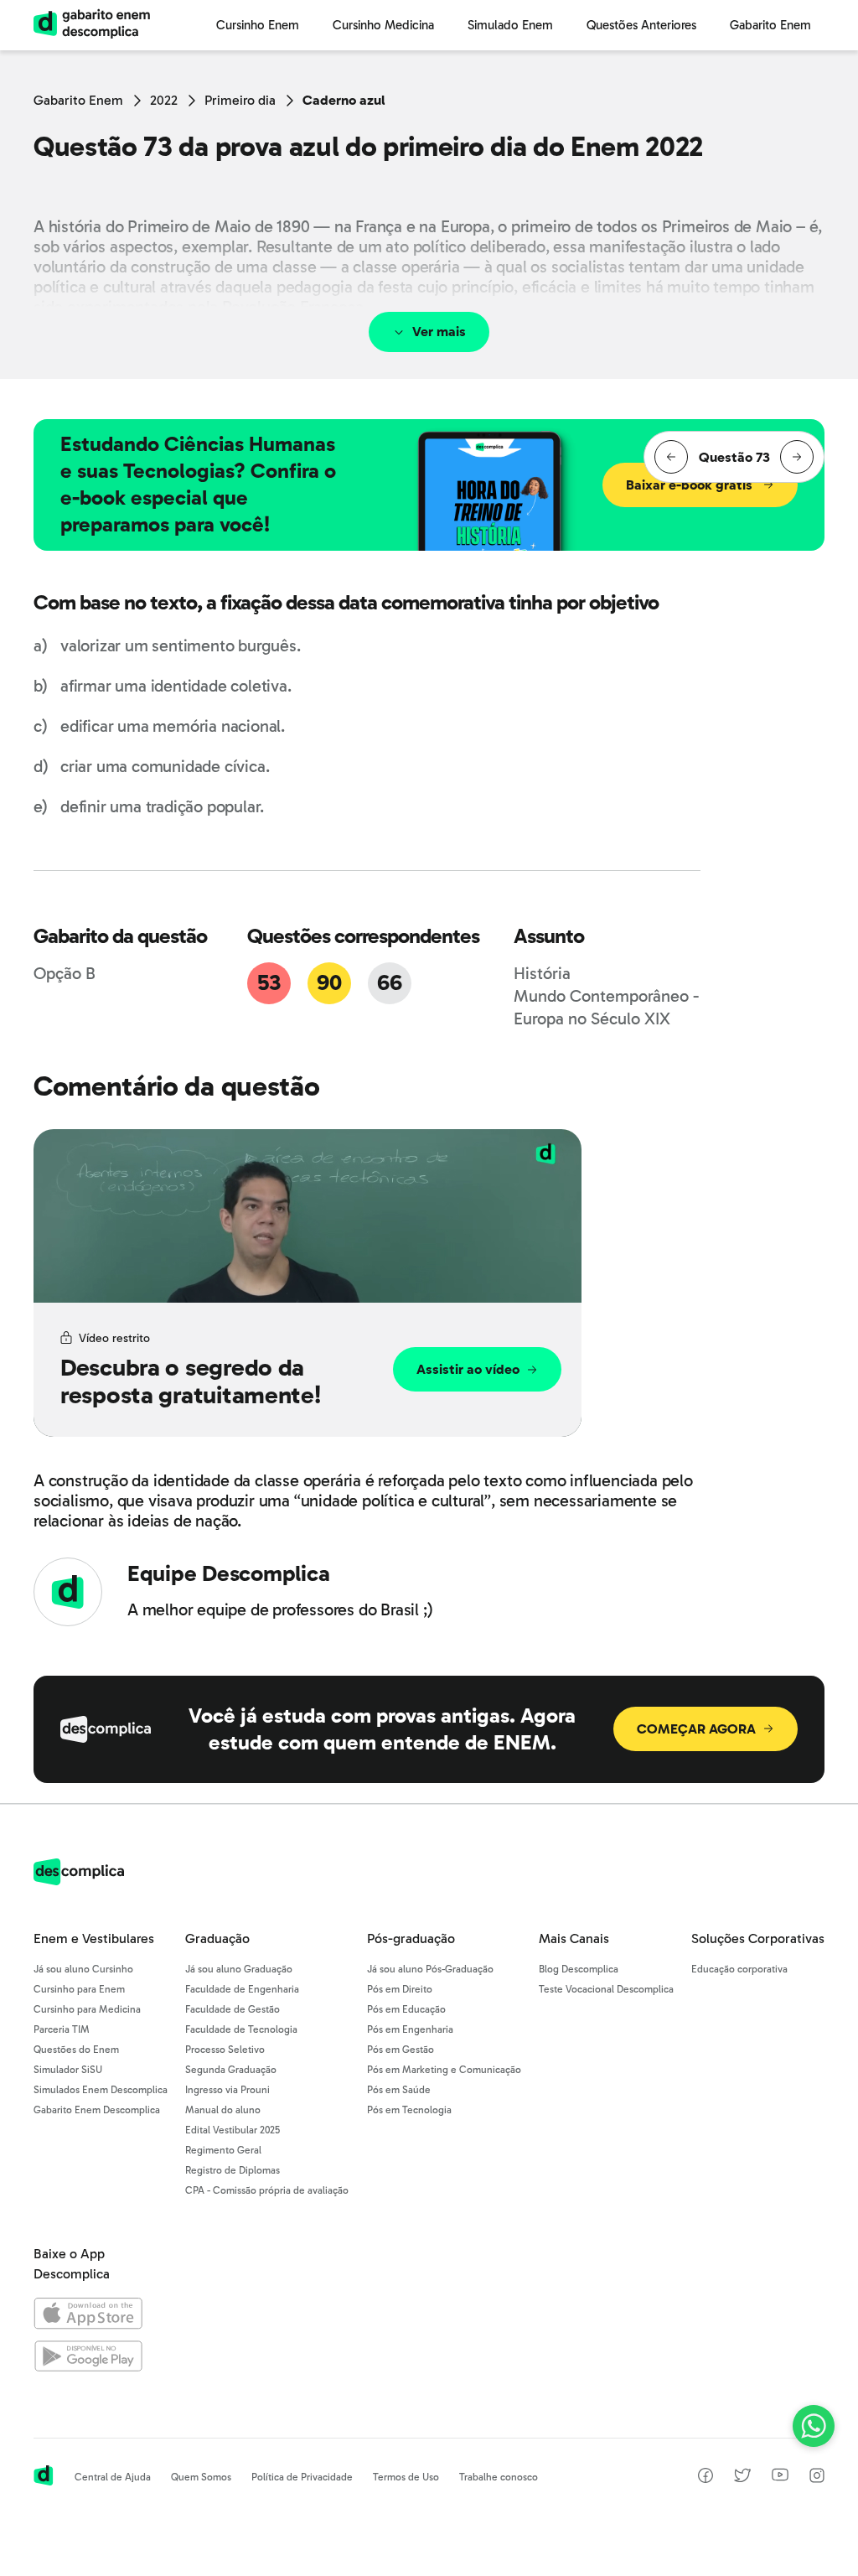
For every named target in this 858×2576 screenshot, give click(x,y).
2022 (164, 100)
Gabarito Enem (78, 100)
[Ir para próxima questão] (797, 457)
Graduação (217, 1938)
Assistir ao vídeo (468, 1369)
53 (269, 983)
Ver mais (439, 332)
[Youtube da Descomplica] (780, 2477)
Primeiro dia (240, 100)
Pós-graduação (411, 1938)
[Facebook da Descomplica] (706, 2478)
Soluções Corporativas (758, 1938)
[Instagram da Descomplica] (817, 2478)
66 (389, 983)
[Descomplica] (79, 1881)
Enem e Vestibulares (94, 1938)
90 (329, 983)
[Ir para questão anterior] (671, 457)
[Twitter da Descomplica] (742, 2478)
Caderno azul (344, 100)
